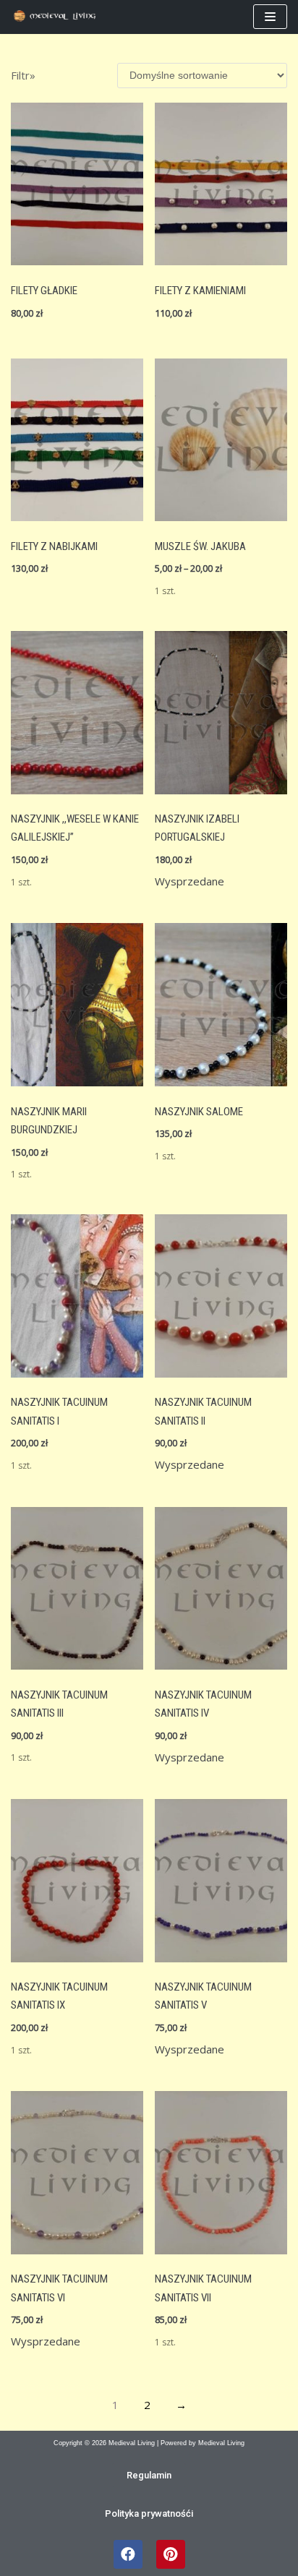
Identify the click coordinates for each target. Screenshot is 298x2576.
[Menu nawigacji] (270, 17)
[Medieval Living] (58, 17)
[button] (149, 2475)
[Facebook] (128, 2554)
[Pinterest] (171, 2554)
